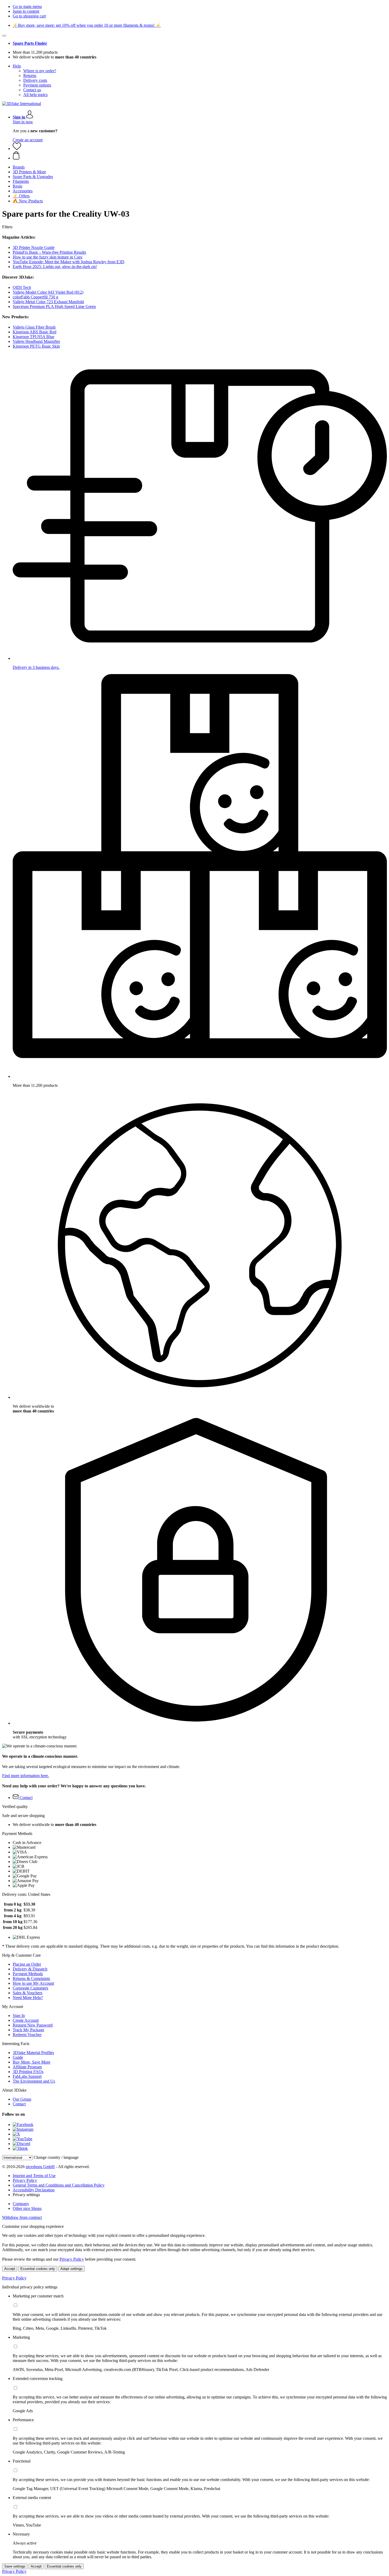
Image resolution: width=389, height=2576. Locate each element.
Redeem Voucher (27, 2035)
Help (17, 66)
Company (21, 2204)
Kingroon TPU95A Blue (33, 337)
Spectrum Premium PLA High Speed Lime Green (54, 306)
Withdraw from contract (22, 2217)
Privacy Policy (25, 2180)
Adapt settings (71, 2269)
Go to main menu (27, 6)
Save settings (15, 2566)
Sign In (19, 2016)
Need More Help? (28, 1998)
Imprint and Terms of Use (34, 2176)
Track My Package (28, 2030)
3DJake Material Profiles (33, 2053)
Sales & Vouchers (28, 1993)
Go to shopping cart (29, 16)
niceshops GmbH (40, 2167)
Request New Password (33, 2025)
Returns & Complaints (31, 1978)
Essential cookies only (38, 2269)
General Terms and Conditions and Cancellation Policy (59, 2185)
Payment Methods (28, 1974)
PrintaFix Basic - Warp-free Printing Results (49, 252)
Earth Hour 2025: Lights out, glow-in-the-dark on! (55, 267)
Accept (10, 2269)
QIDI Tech (22, 287)
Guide (18, 2057)
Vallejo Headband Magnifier (36, 341)
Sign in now (23, 122)
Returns (30, 76)
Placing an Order (27, 1964)
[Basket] (200, 156)
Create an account (28, 140)
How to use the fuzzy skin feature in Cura (48, 257)
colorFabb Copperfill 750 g (35, 297)
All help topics (35, 95)
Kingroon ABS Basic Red (35, 332)
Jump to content (26, 11)
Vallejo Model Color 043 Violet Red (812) (48, 292)
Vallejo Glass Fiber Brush (34, 327)
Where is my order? (40, 71)
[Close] (4, 36)
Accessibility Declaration (34, 2190)
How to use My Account (33, 1983)
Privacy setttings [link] (26, 2195)
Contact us (32, 90)
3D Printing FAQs (28, 2072)
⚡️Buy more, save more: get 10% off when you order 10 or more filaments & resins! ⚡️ (87, 25)
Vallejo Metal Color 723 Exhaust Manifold (48, 302)
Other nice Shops (27, 2208)
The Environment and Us (34, 2081)
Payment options (37, 85)
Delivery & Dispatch (30, 1969)
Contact (19, 2104)
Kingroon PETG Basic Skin (36, 346)
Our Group (22, 2099)
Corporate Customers (30, 1988)
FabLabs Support (27, 2076)
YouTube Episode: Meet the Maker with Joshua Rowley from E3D (69, 262)
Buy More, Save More (31, 2062)
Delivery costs (35, 80)
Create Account (26, 2020)
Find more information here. (26, 1776)
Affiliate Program (27, 2067)
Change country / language (56, 2157)
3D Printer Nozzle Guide (34, 247)
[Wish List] (17, 149)
